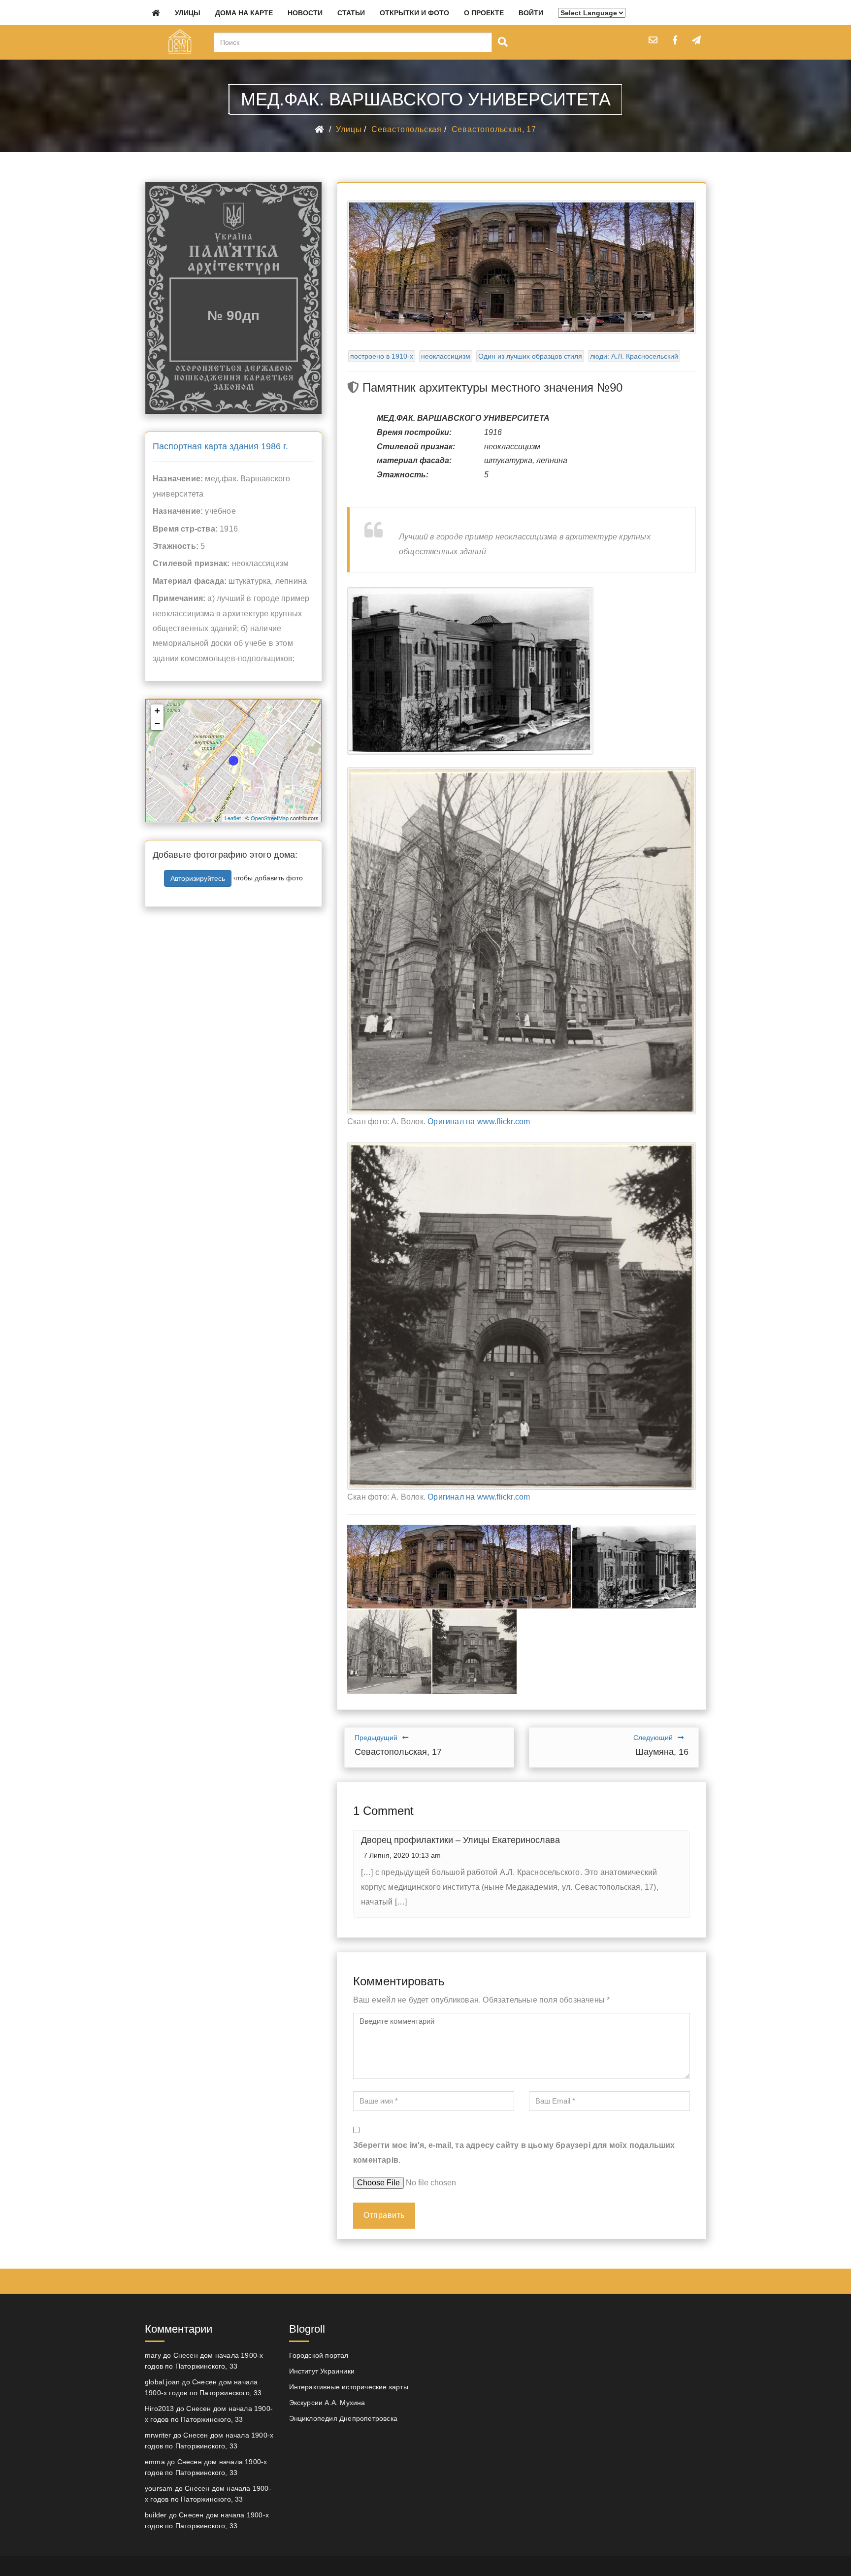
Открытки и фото (414, 13)
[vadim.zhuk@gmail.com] (653, 40)
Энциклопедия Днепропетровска (344, 2418)
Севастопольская (407, 129)
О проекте (484, 13)
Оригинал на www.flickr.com (479, 1121)
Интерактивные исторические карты (349, 2387)
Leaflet (233, 818)
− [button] (157, 723)
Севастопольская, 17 (494, 129)
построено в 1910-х (382, 356)
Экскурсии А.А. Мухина (327, 2403)
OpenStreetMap (270, 818)
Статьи (351, 13)
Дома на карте (244, 13)
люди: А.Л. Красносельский (634, 356)
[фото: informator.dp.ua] (459, 1567)
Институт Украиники (322, 2371)
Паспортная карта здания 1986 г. (220, 446)
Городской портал (319, 2355)
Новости (305, 13)
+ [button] (157, 711)
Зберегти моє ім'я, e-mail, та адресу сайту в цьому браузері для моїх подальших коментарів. (514, 2153)
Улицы (188, 13)
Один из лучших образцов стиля (530, 356)
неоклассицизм (446, 356)
